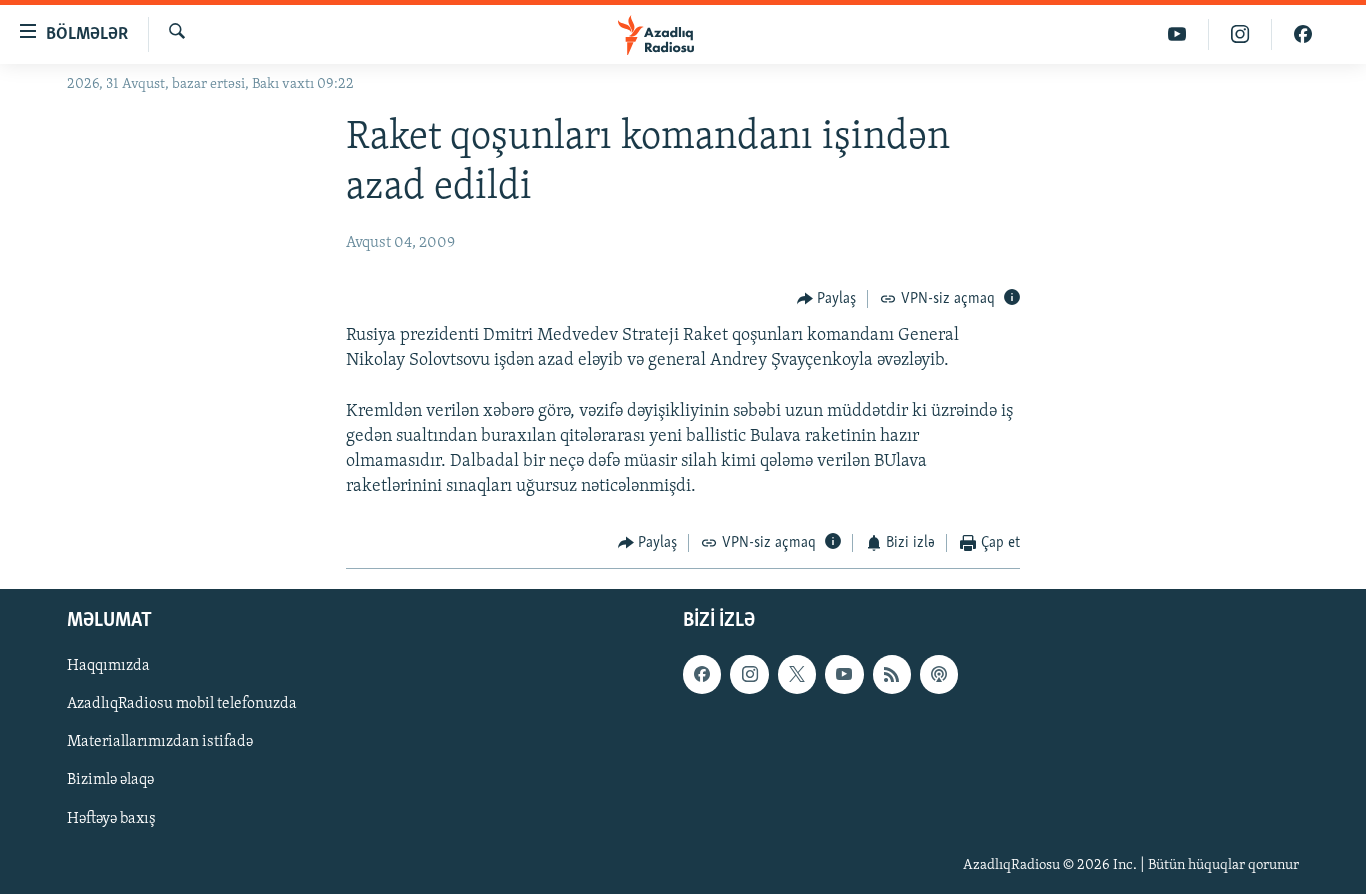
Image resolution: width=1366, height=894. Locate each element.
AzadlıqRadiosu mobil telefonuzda (182, 704)
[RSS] (892, 674)
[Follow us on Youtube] (844, 674)
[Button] (827, 299)
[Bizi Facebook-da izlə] (1303, 34)
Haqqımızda (108, 666)
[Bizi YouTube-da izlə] (1177, 34)
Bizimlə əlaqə (110, 780)
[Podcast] (939, 674)
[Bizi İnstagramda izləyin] (1240, 34)
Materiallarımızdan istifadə (160, 742)
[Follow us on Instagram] (749, 674)
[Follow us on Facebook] (702, 674)
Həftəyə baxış (111, 819)
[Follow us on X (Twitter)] (797, 674)
